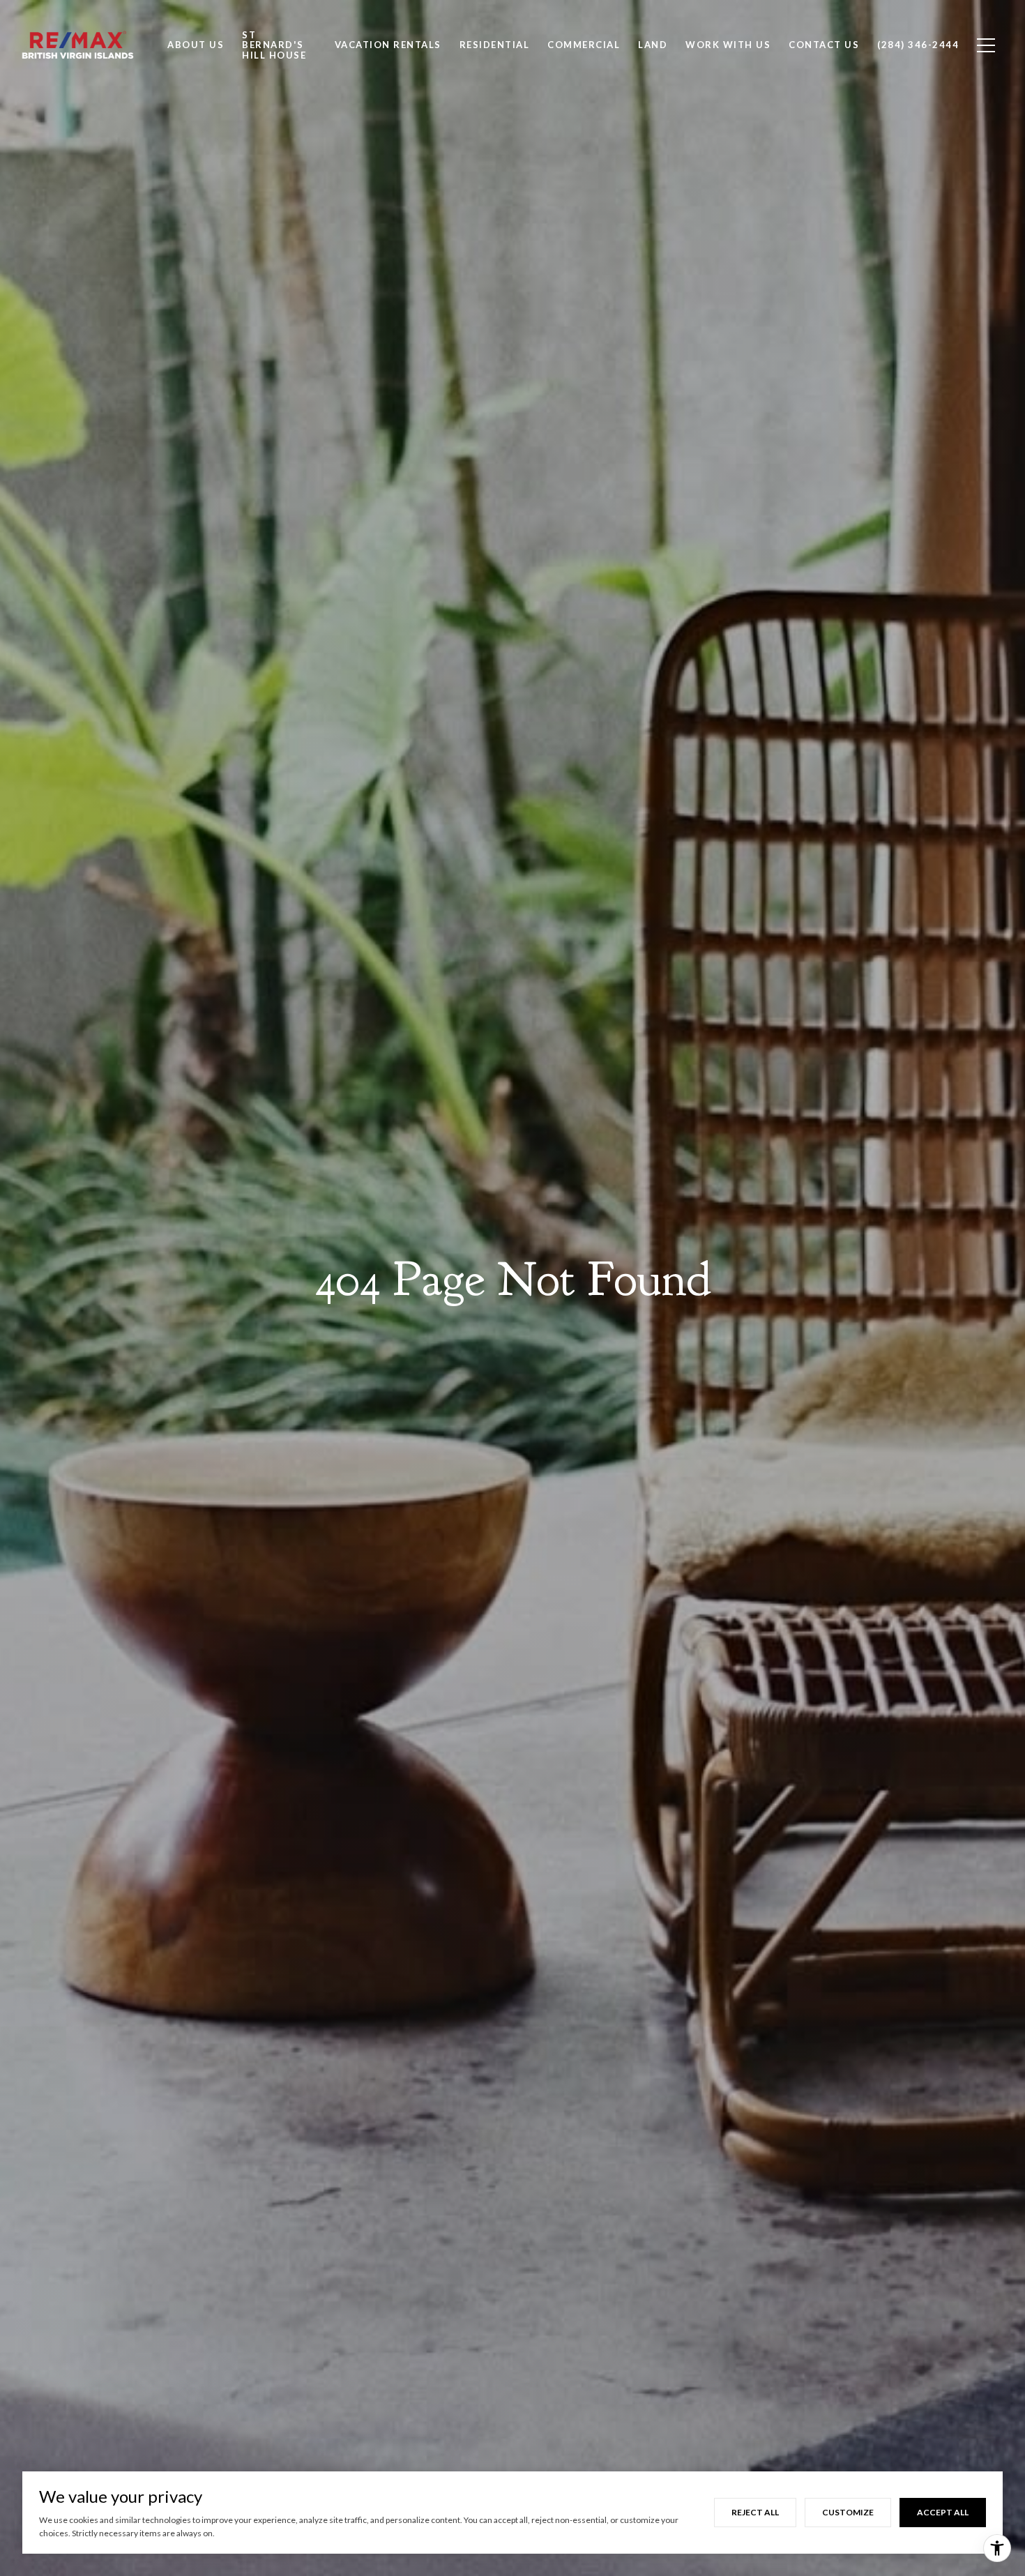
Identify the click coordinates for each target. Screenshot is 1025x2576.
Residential (495, 45)
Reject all (755, 2512)
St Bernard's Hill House (274, 45)
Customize (848, 2512)
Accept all (943, 2512)
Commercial (584, 45)
